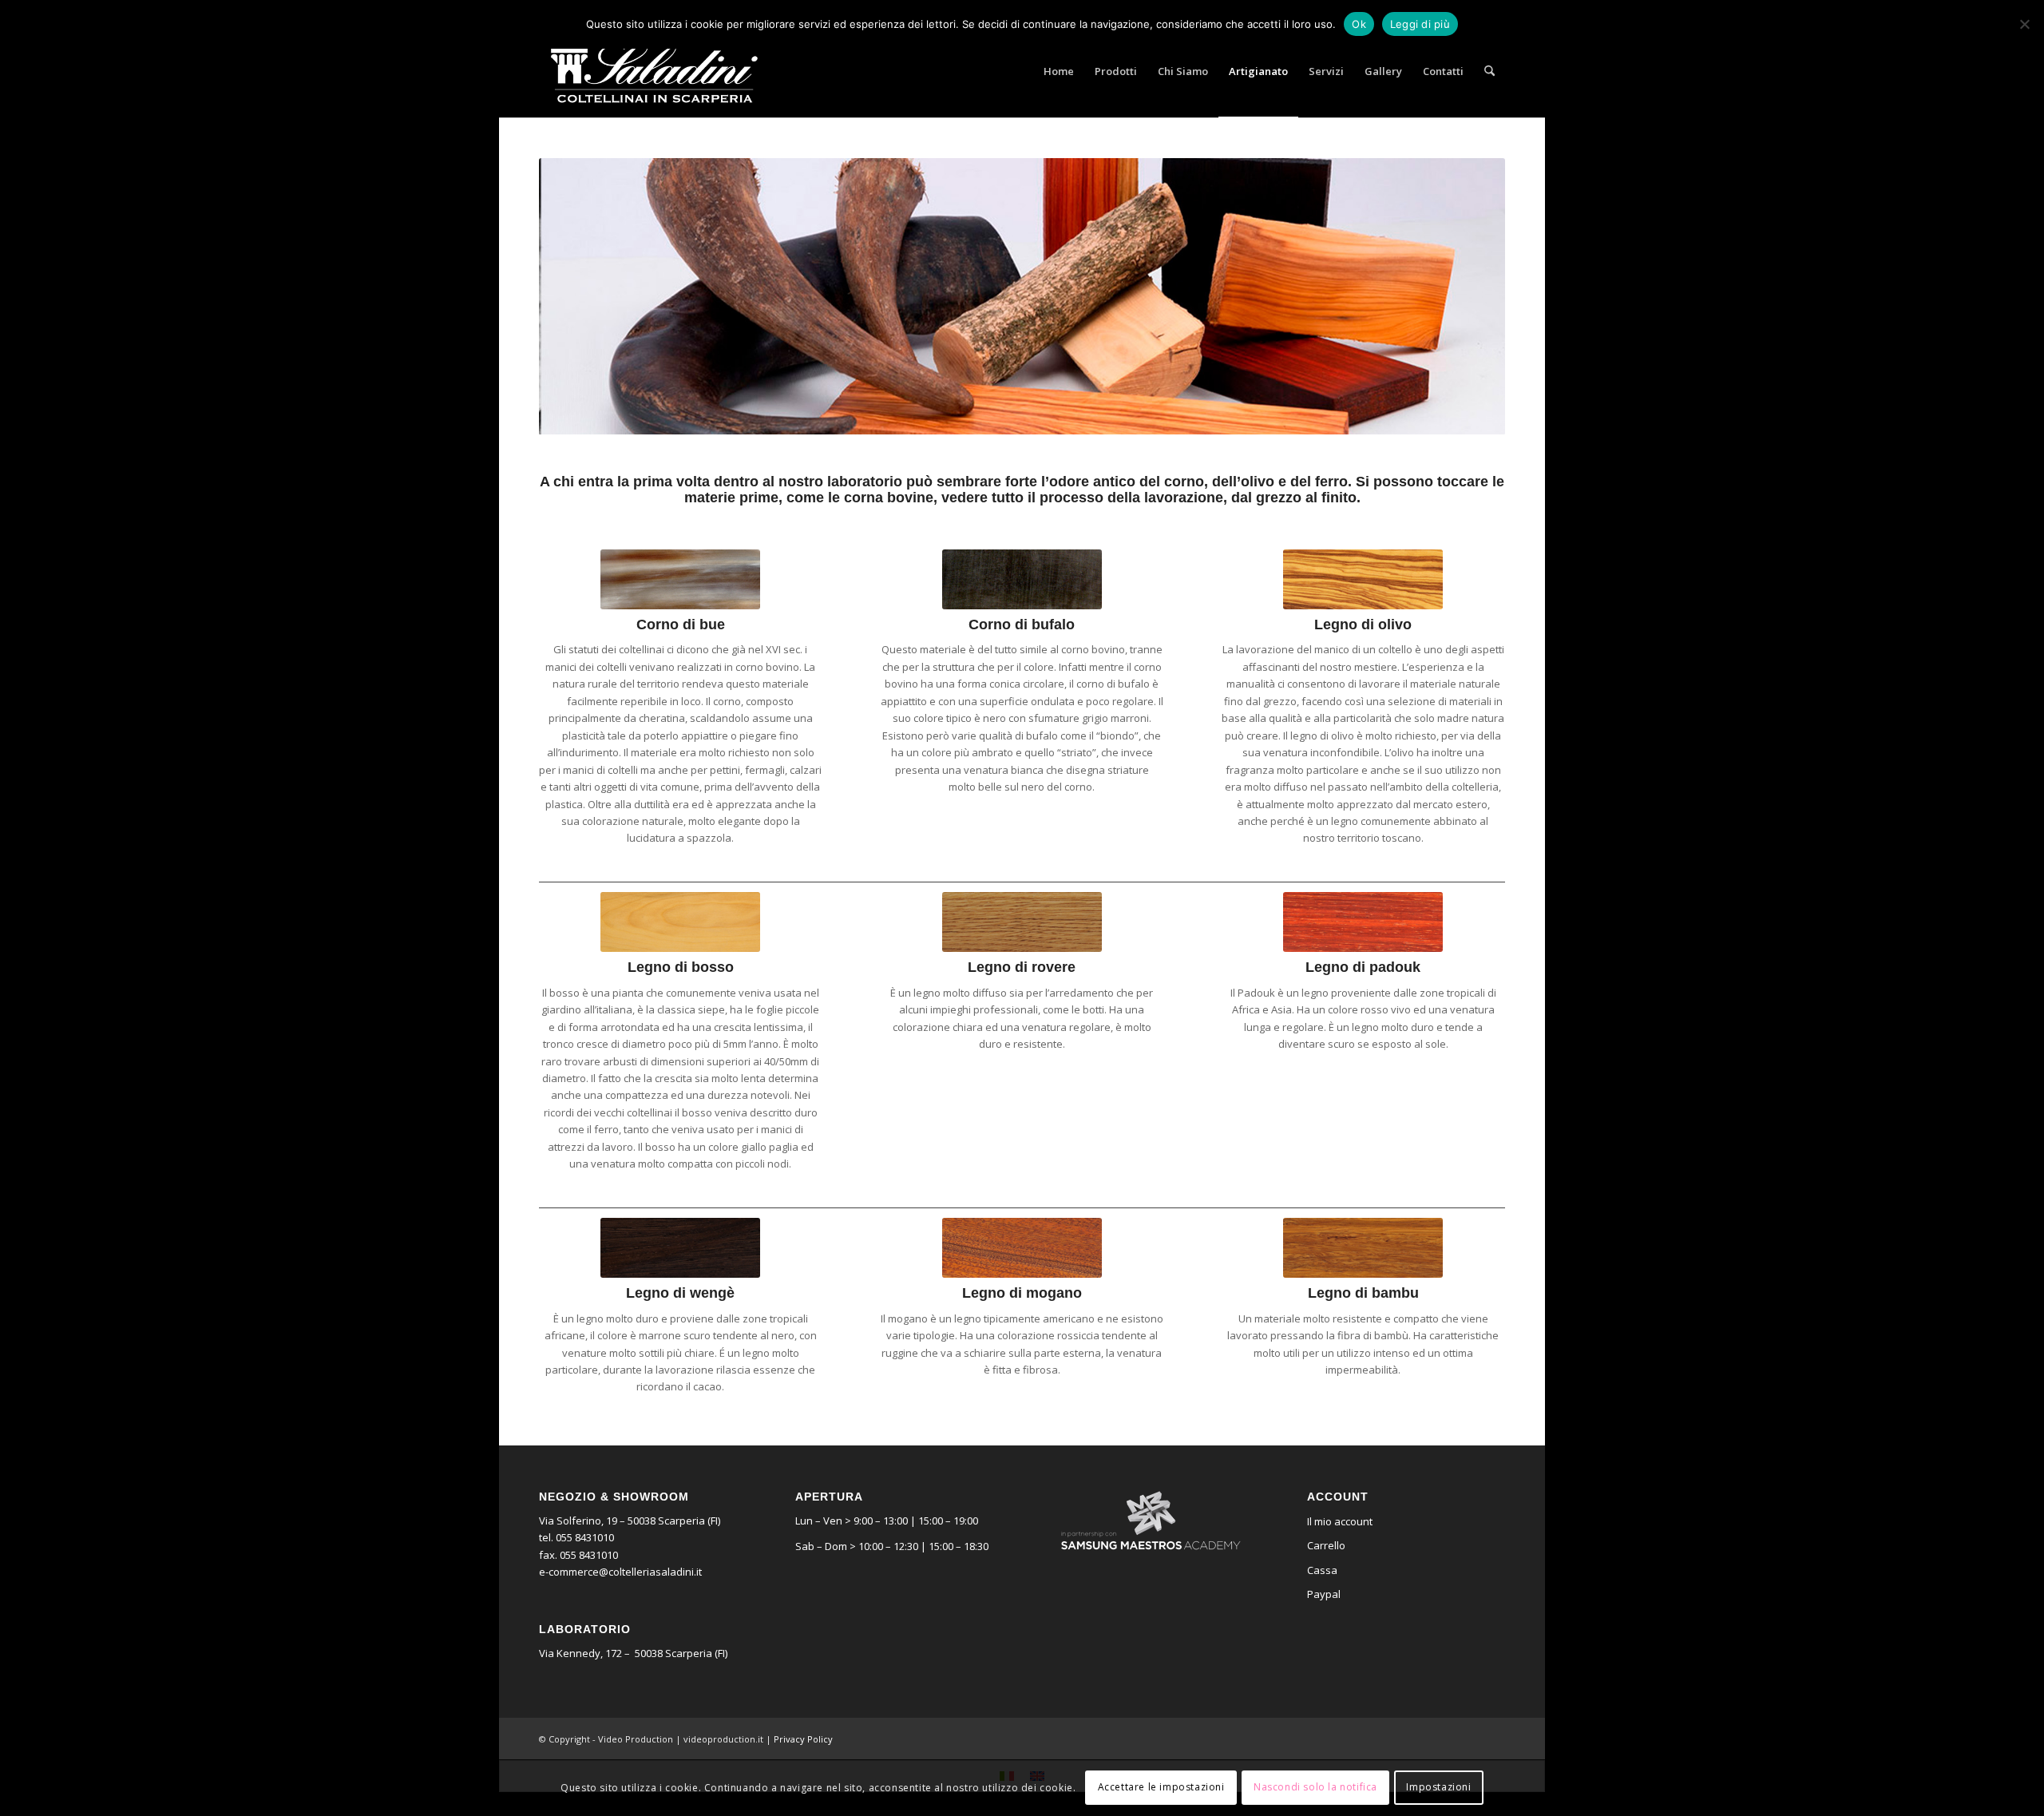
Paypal (1324, 1594)
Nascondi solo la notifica (1315, 1788)
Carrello (1326, 1545)
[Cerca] (1489, 71)
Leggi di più (1420, 24)
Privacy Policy (803, 1739)
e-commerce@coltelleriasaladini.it (620, 1572)
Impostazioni (1438, 1788)
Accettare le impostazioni (1161, 1788)
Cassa (1322, 1570)
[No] (2024, 24)
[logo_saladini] (654, 71)
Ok (1359, 24)
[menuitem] (1059, 71)
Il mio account (1340, 1521)
